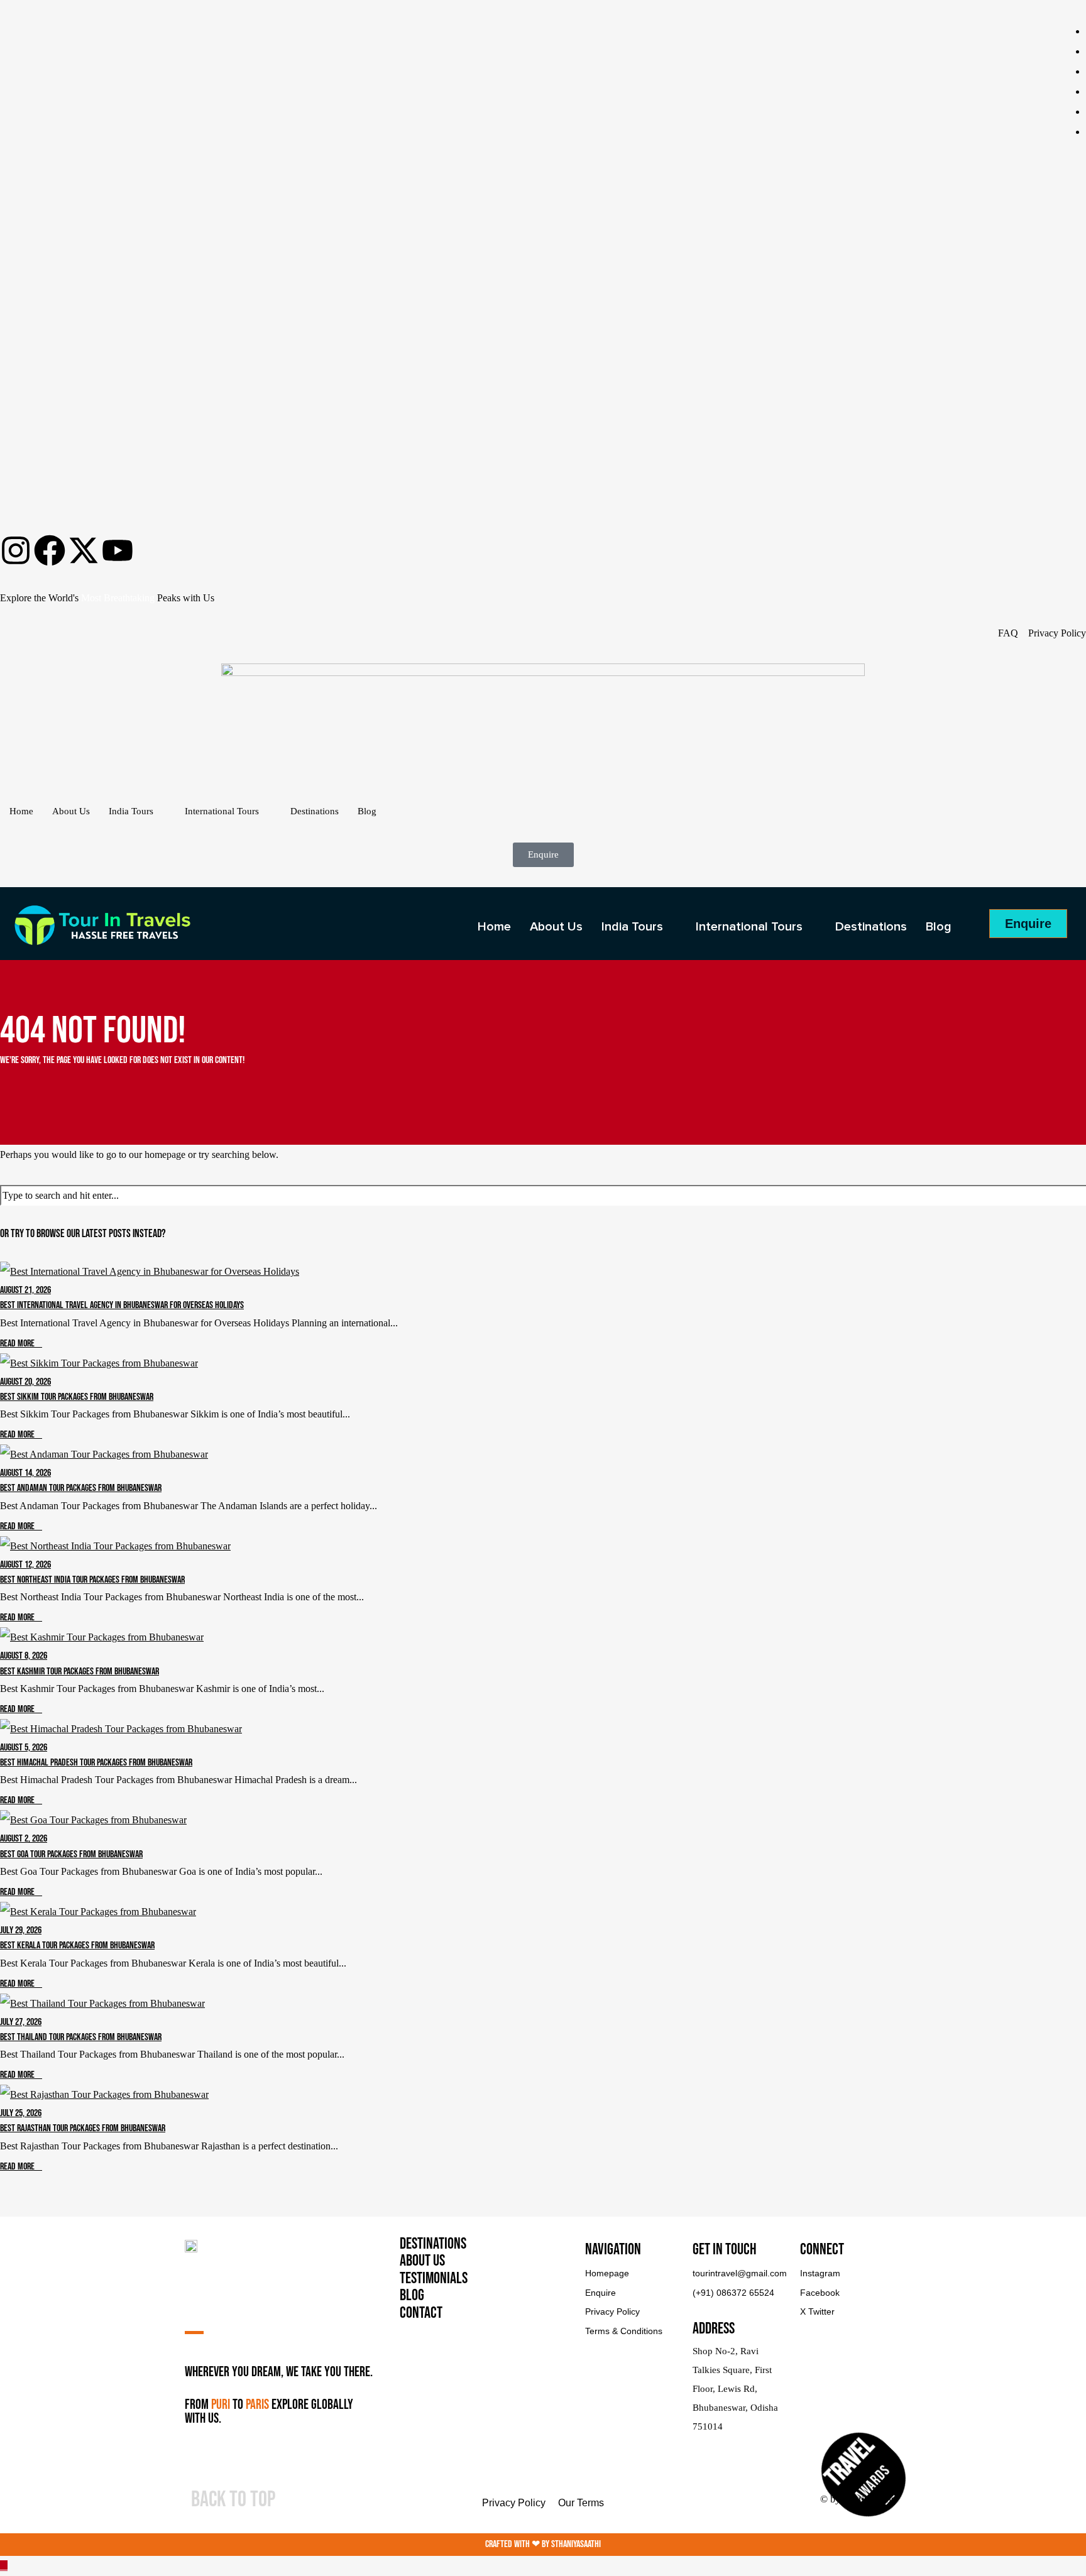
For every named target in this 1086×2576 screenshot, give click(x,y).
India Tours (131, 811)
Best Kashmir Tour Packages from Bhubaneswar (80, 1672)
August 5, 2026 (24, 1748)
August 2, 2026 (24, 1839)
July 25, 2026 (21, 2113)
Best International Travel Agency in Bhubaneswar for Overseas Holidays (122, 1305)
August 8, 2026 (24, 1656)
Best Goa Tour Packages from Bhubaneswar (71, 1854)
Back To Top (233, 2500)
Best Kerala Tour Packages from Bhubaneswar (77, 1946)
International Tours (222, 811)
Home (21, 811)
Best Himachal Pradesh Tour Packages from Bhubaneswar (96, 1763)
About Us (71, 811)
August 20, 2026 (25, 1382)
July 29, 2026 (21, 1930)
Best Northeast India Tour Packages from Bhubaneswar (92, 1580)
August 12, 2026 (25, 1565)
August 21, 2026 (25, 1290)
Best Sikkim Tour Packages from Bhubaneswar (77, 1397)
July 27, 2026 (21, 2022)
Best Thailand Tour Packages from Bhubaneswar (81, 2037)
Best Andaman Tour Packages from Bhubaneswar (81, 1488)
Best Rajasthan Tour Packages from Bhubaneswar (83, 2128)
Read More (17, 1344)
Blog (367, 811)
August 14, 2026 (25, 1473)
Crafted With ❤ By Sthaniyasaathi (543, 2544)
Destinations (315, 811)
